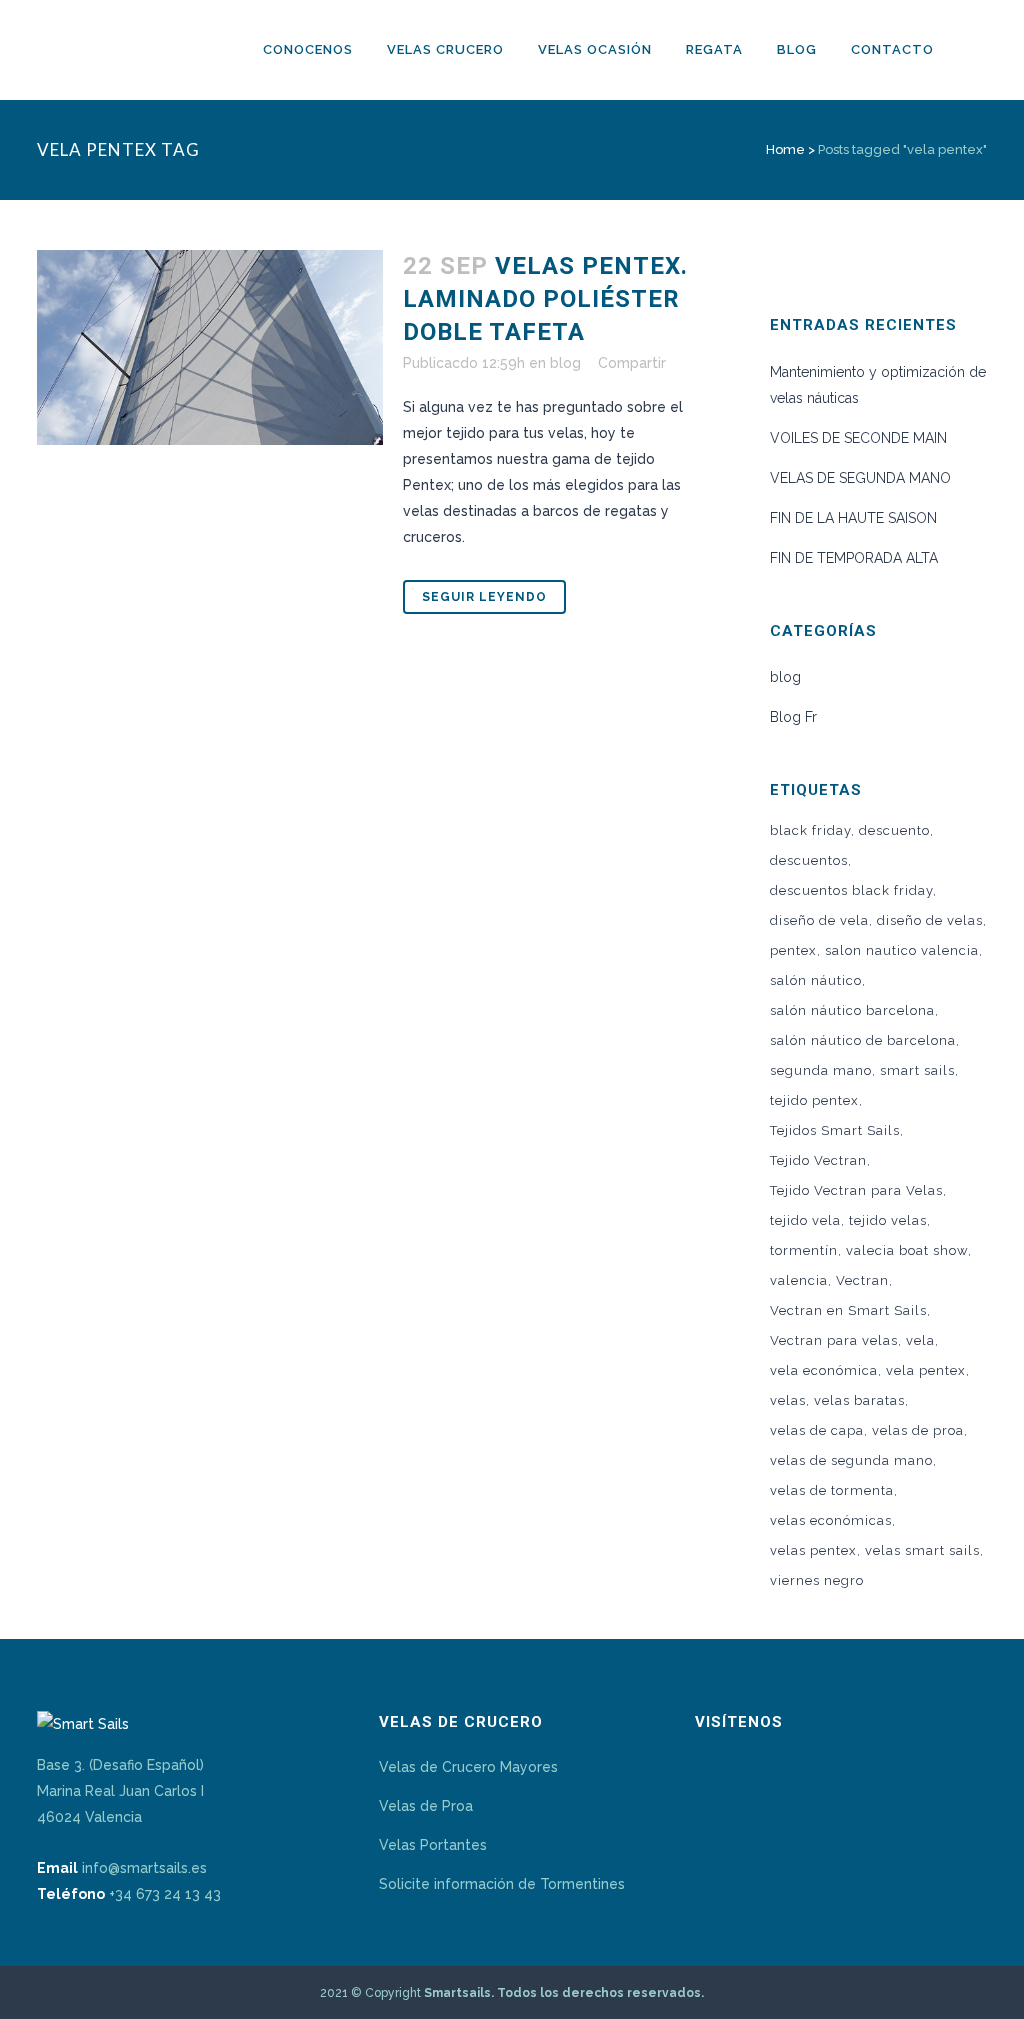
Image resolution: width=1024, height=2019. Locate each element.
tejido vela (805, 1220)
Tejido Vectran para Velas (856, 1190)
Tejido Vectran (818, 1160)
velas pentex (813, 1550)
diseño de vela (819, 920)
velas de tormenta (832, 1490)
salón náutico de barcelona (863, 1040)
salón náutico (816, 980)
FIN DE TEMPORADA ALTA (854, 558)
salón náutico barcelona (852, 1010)
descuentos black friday (851, 890)
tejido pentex (814, 1100)
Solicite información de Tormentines (502, 1884)
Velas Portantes (433, 1845)
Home (785, 149)
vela (920, 1340)
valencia (799, 1280)
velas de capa (817, 1430)
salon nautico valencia (902, 950)
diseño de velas (930, 920)
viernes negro (817, 1580)
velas (788, 1400)
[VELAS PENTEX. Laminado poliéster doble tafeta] (210, 347)
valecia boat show (907, 1250)
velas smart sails (922, 1550)
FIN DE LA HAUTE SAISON (853, 518)
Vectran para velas (834, 1340)
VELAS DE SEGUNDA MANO (860, 478)
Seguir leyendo (484, 597)
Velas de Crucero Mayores (468, 1767)
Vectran (862, 1280)
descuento (894, 830)
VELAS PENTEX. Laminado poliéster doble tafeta (545, 299)
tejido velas (888, 1220)
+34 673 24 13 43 (165, 1894)
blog (565, 363)
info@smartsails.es (144, 1868)
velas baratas (859, 1400)
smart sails (917, 1070)
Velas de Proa (426, 1806)
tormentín (804, 1250)
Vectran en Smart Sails (848, 1310)
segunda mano (821, 1070)
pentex (793, 950)
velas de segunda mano (851, 1460)
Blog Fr (793, 717)
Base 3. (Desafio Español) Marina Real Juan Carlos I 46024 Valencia (120, 1791)
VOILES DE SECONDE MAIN (858, 438)
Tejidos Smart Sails (835, 1130)
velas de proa (918, 1430)
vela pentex (926, 1370)
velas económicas (831, 1520)
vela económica (824, 1370)
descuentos (809, 860)
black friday (810, 830)
